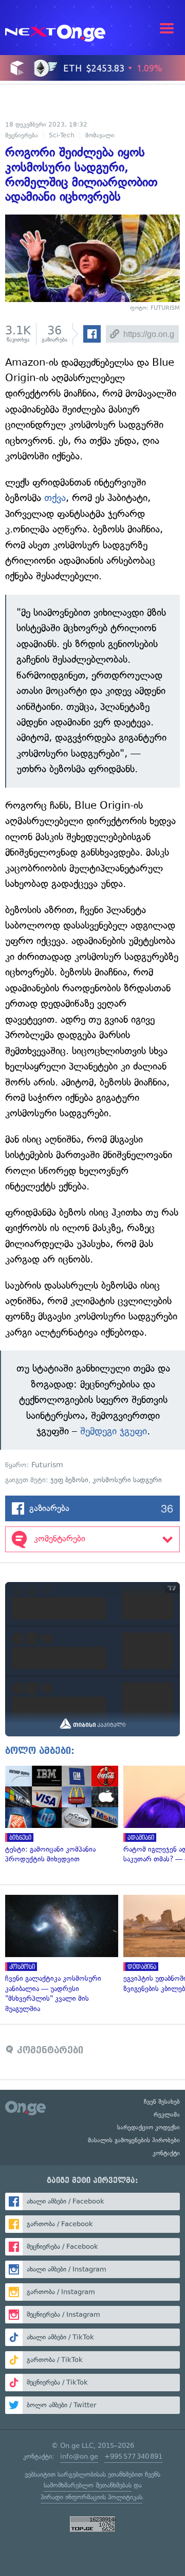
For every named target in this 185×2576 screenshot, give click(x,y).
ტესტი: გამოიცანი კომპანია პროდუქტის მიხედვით (59, 1815)
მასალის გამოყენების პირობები (134, 2140)
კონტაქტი (166, 2153)
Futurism (47, 1465)
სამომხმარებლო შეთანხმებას (88, 2485)
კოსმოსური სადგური (127, 1480)
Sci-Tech (62, 135)
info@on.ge (79, 2456)
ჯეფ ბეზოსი (69, 1480)
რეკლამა (167, 2115)
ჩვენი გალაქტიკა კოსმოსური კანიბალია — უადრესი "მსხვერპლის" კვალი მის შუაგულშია (59, 1954)
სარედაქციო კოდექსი (149, 2127)
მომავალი (100, 135)
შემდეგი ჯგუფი (114, 1431)
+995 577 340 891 (133, 2456)
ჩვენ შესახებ (162, 2102)
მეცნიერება (22, 135)
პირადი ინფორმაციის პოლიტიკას (91, 2497)
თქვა (55, 498)
